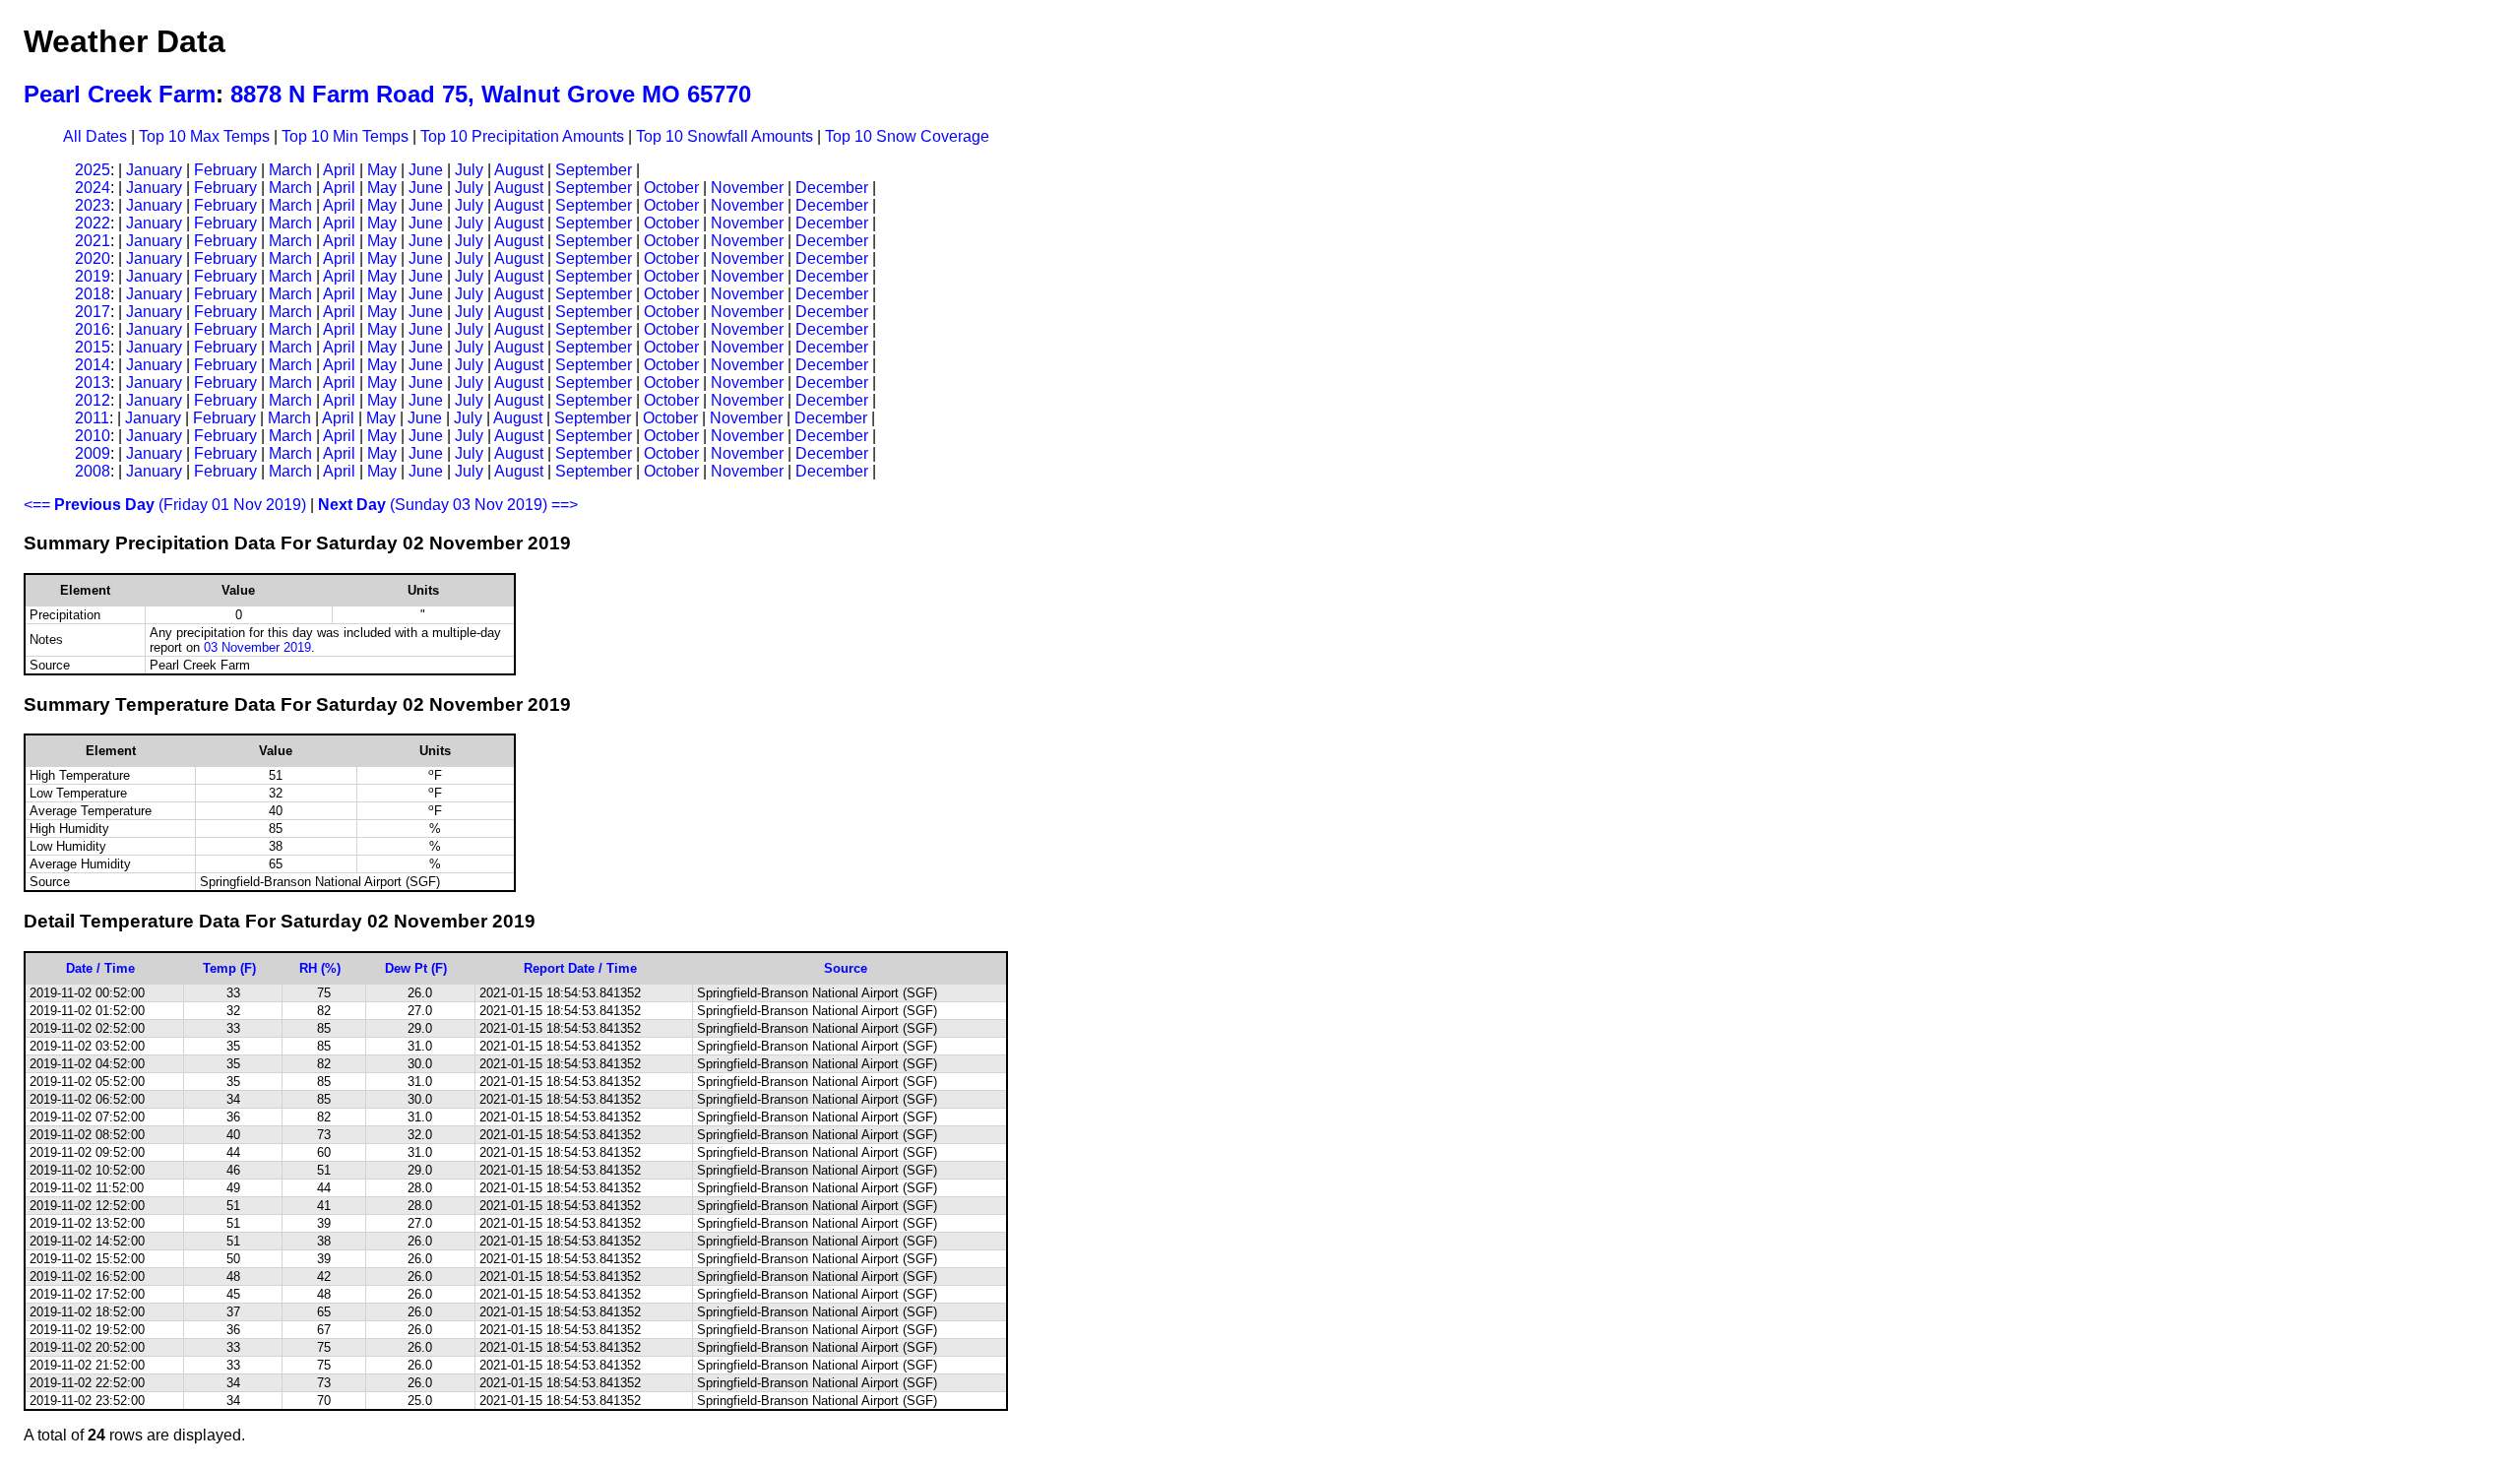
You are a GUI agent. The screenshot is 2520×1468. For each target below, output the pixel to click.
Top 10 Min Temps (345, 136)
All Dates (95, 136)
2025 (93, 170)
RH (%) (320, 968)
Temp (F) (229, 968)
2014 (93, 365)
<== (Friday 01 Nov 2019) (165, 505)
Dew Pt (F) (416, 968)
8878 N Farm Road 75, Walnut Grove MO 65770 (491, 94)
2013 (93, 383)
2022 (93, 223)
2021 (93, 241)
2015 (93, 347)
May (382, 170)
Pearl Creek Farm (120, 94)
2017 (93, 312)
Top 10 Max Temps (204, 136)
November (747, 188)
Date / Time (100, 968)
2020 (93, 258)
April (339, 170)
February (225, 170)
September (594, 170)
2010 (93, 436)
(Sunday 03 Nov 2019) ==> (448, 505)
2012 (93, 400)
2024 (93, 188)
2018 (93, 294)
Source (846, 968)
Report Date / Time (580, 968)
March (290, 170)
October (671, 188)
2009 (93, 453)
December (832, 188)
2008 (93, 471)
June (426, 170)
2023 (93, 205)
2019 (93, 276)
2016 (93, 329)
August (519, 170)
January (154, 170)
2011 (92, 418)
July (469, 170)
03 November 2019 (257, 647)
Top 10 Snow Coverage (907, 136)
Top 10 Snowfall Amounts (724, 136)
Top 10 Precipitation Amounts (522, 136)
